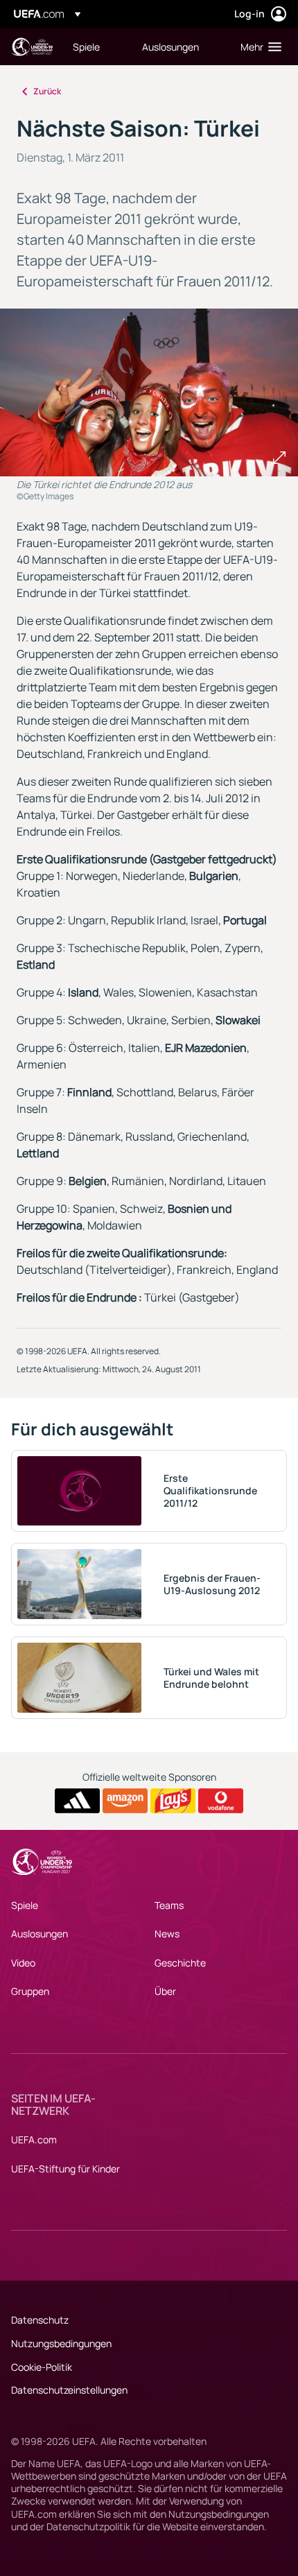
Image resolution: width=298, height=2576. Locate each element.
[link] (86, 46)
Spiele (25, 1905)
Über (165, 1991)
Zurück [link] (47, 91)
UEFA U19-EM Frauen (32, 47)
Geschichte (180, 1963)
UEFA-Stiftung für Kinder (65, 2169)
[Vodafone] (221, 1801)
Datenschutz (40, 2320)
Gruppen (30, 1991)
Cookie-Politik (42, 2367)
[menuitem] (96, 46)
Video (23, 1963)
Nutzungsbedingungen (61, 2343)
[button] (258, 46)
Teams (169, 1905)
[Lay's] (173, 1801)
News (167, 1934)
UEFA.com (34, 2140)
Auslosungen (40, 1934)
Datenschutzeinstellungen (69, 2390)
